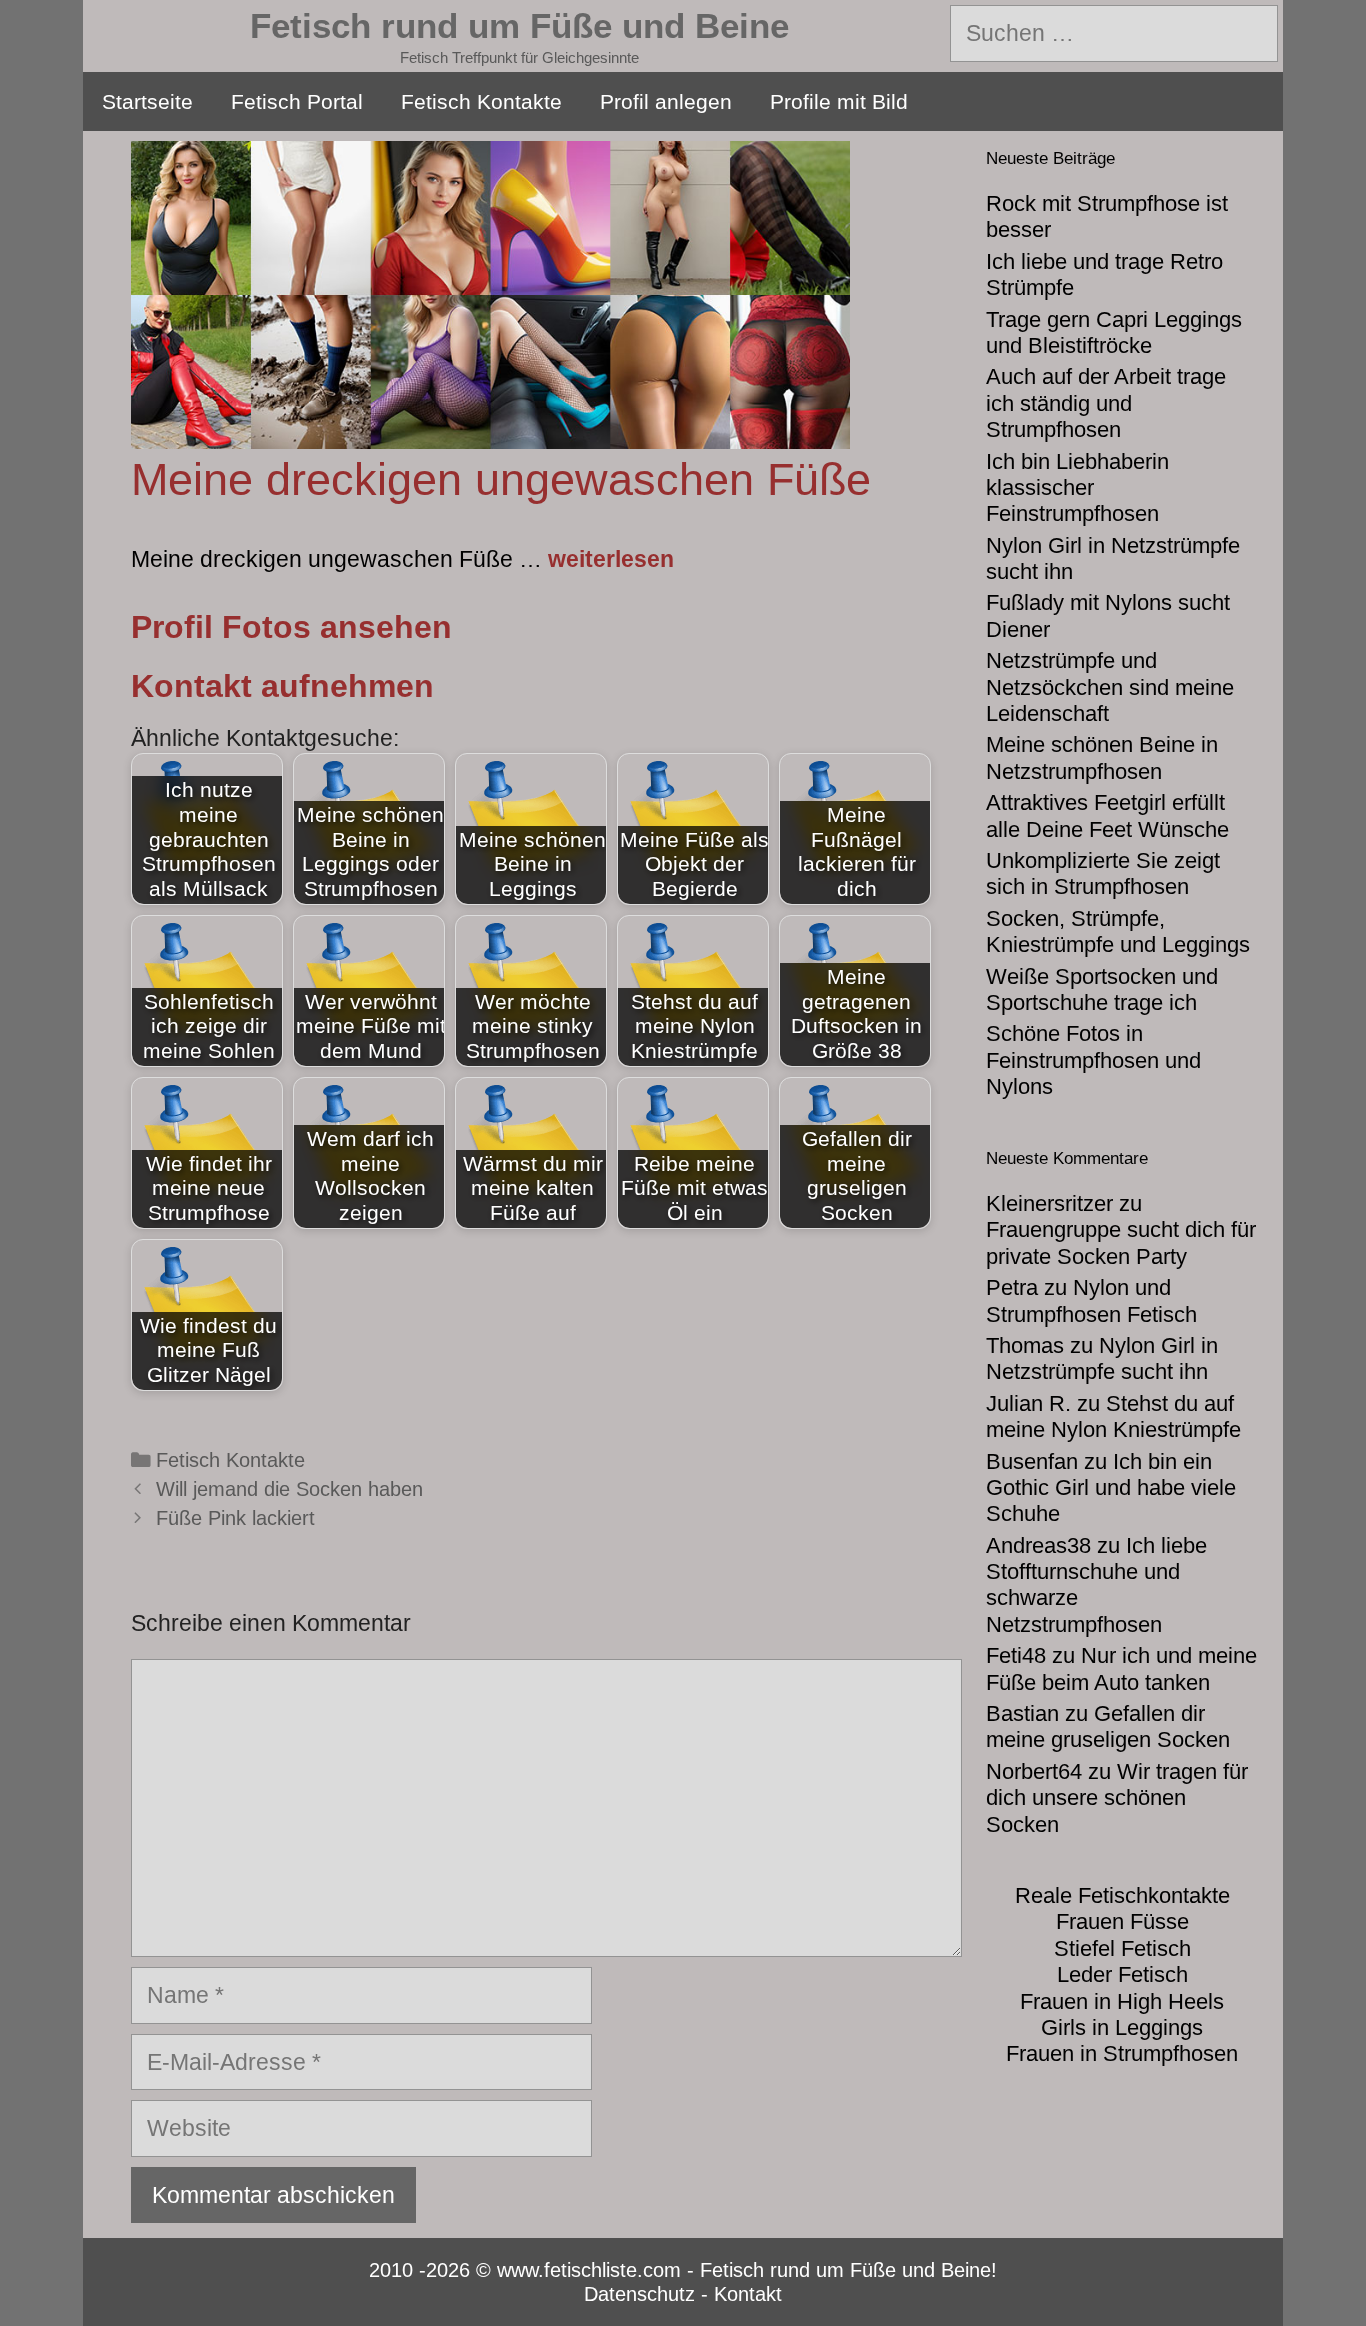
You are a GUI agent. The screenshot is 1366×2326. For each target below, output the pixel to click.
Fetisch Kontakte (481, 101)
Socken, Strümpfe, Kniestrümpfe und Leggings (1118, 931)
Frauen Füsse (1122, 1921)
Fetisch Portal (297, 101)
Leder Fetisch (1122, 1974)
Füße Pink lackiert (235, 1518)
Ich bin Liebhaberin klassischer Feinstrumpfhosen (1077, 488)
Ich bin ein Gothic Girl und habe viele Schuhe (1111, 1488)
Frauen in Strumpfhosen (1122, 2053)
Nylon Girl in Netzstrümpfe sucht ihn (1102, 1358)
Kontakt (748, 2294)
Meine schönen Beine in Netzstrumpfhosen (1102, 757)
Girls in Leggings (1122, 2027)
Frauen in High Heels (1122, 2001)
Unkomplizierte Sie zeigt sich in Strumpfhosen (1103, 873)
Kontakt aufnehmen (282, 686)
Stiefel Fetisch (1122, 1948)
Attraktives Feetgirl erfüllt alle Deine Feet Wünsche (1107, 815)
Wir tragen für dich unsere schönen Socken (1117, 1798)
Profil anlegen (666, 101)
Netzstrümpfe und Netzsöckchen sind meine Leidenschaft (1110, 687)
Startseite (147, 101)
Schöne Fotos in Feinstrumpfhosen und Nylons (1093, 1060)
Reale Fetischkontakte (1122, 1895)
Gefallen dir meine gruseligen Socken (1108, 1726)
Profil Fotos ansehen (291, 627)
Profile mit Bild (839, 101)
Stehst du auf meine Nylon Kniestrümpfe (1113, 1416)
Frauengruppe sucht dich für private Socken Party (1121, 1242)
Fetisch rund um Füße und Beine (519, 25)
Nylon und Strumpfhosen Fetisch (1091, 1300)
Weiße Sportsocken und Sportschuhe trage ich (1102, 989)
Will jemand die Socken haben (289, 1489)
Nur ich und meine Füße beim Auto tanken (1121, 1668)
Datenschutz (639, 2294)
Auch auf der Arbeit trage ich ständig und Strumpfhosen (1106, 403)
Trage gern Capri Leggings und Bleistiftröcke (1114, 332)
